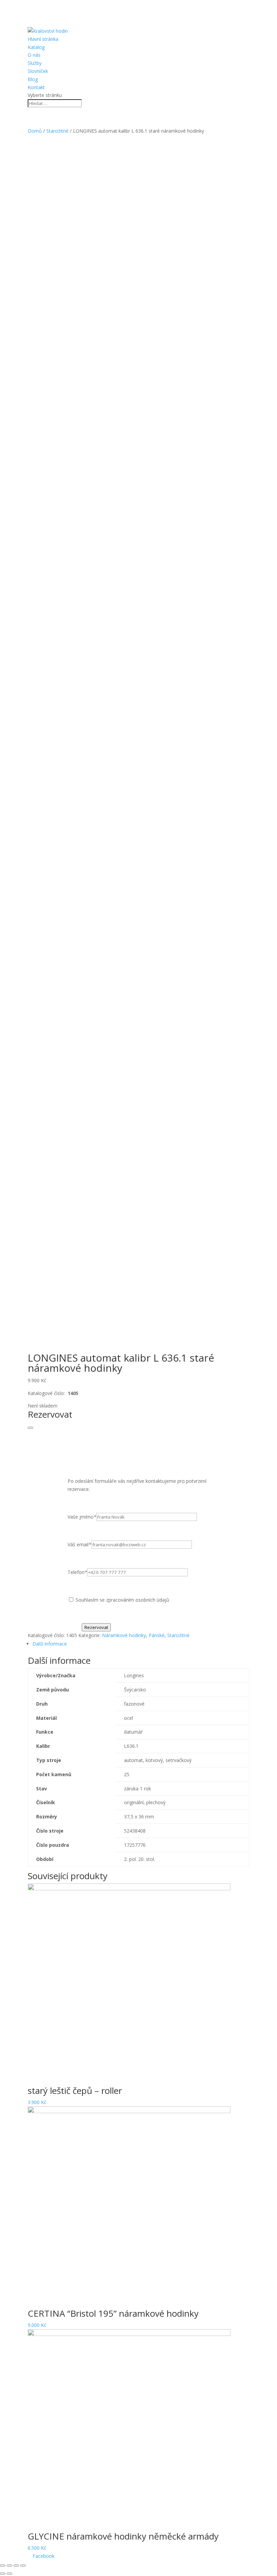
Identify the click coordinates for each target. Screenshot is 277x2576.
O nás (34, 55)
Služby (35, 63)
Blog (33, 79)
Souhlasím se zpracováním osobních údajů (122, 1600)
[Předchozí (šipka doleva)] (3, 2574)
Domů (35, 131)
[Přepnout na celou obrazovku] (16, 2566)
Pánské (157, 1635)
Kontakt (36, 87)
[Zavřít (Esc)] (3, 2566)
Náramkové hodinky (124, 1635)
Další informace (50, 1644)
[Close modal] (30, 1428)
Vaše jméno (82, 1517)
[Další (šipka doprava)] (9, 2574)
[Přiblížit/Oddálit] (23, 2566)
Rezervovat (96, 1627)
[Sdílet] (9, 2566)
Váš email (79, 1544)
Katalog (36, 47)
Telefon (77, 1572)
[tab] (141, 1644)
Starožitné (57, 131)
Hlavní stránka (43, 39)
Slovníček (38, 71)
